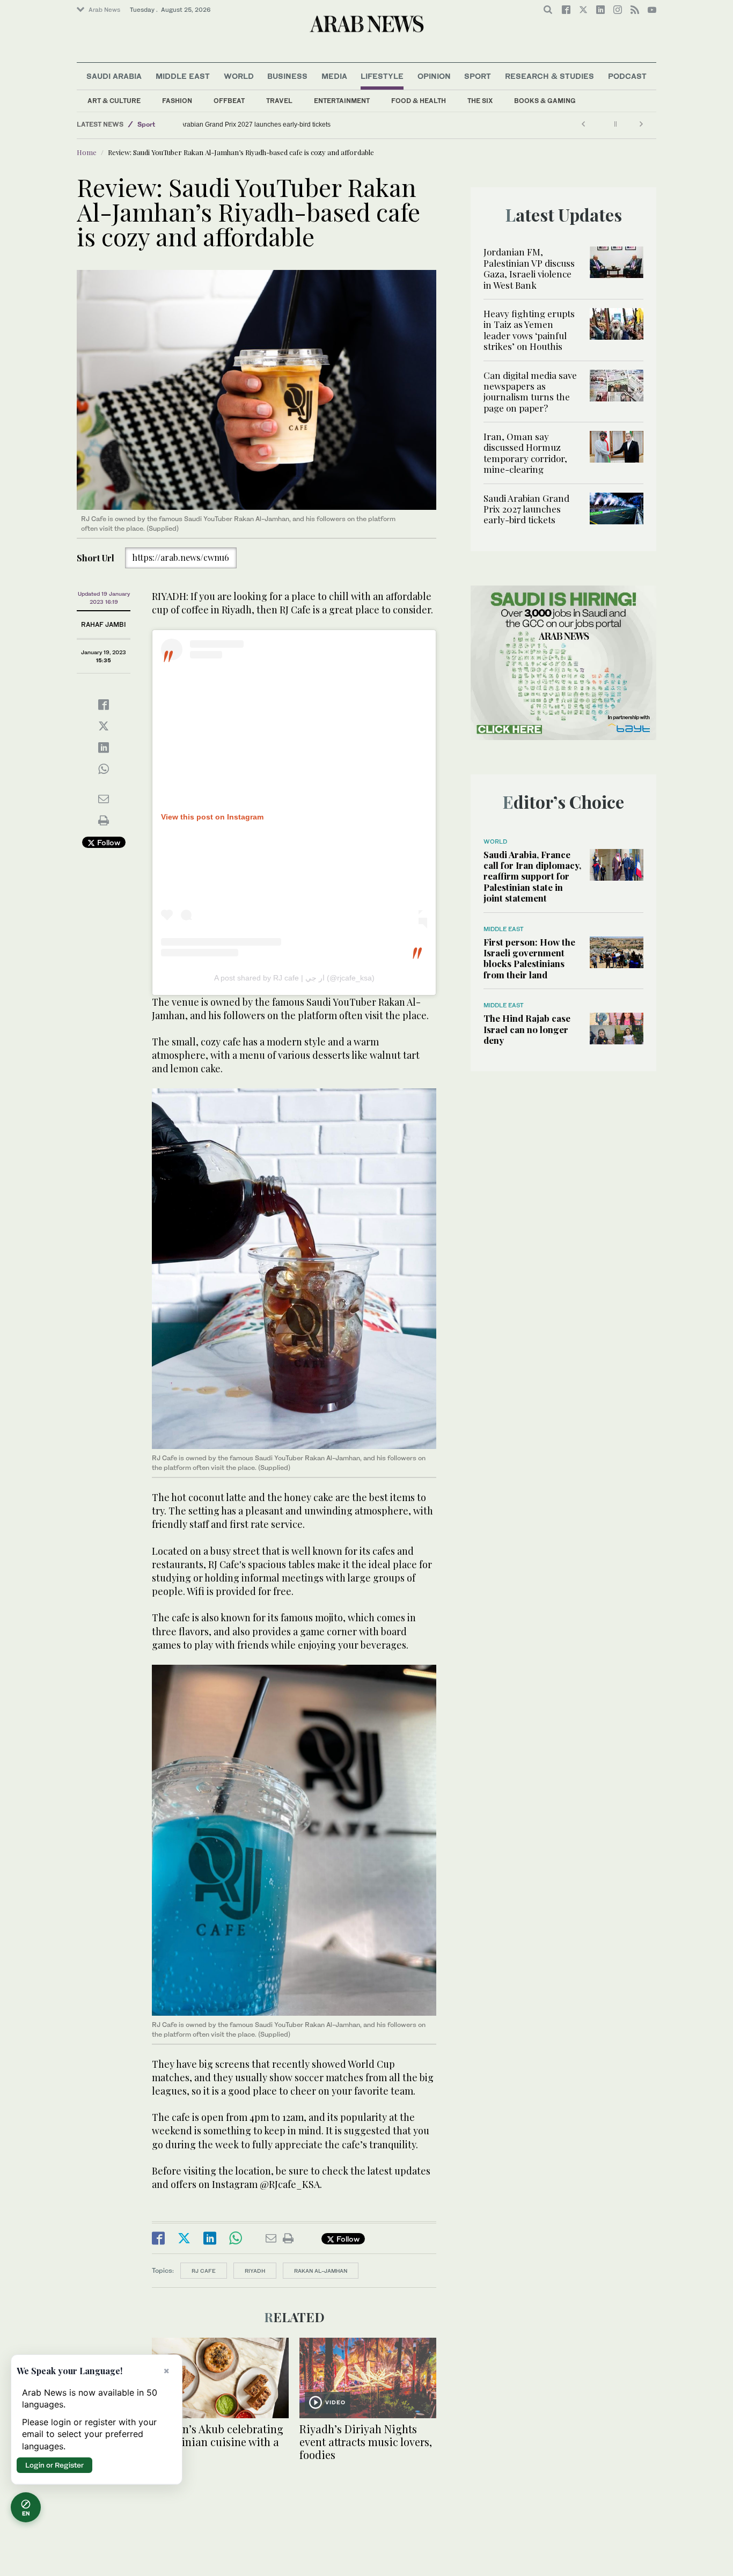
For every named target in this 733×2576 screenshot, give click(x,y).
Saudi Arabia (114, 76)
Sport (478, 76)
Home (87, 152)
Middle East (183, 76)
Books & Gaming (545, 101)
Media (334, 76)
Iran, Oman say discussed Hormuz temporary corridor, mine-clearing (525, 453)
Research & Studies (549, 76)
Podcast (627, 76)
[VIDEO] (368, 2377)
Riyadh (255, 2271)
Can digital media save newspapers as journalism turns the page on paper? (530, 391)
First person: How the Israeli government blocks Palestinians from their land (529, 958)
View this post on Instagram (212, 817)
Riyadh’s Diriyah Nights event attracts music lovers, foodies (366, 2442)
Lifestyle (382, 76)
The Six (480, 101)
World (239, 76)
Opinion (434, 76)
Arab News (104, 10)
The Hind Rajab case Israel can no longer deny (527, 1029)
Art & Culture (114, 101)
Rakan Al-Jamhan (321, 2271)
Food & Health (419, 101)
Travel (279, 101)
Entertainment (342, 101)
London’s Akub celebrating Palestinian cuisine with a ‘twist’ (218, 2442)
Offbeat (229, 101)
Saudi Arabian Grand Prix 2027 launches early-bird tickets (273, 125)
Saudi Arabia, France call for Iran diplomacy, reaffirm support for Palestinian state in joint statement (532, 876)
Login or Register (54, 2465)
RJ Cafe (204, 2271)
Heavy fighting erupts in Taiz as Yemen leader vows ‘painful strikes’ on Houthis (529, 330)
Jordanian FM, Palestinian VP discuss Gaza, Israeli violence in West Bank (529, 268)
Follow (108, 842)
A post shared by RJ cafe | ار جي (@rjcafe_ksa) (294, 978)
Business (287, 76)
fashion (177, 101)
